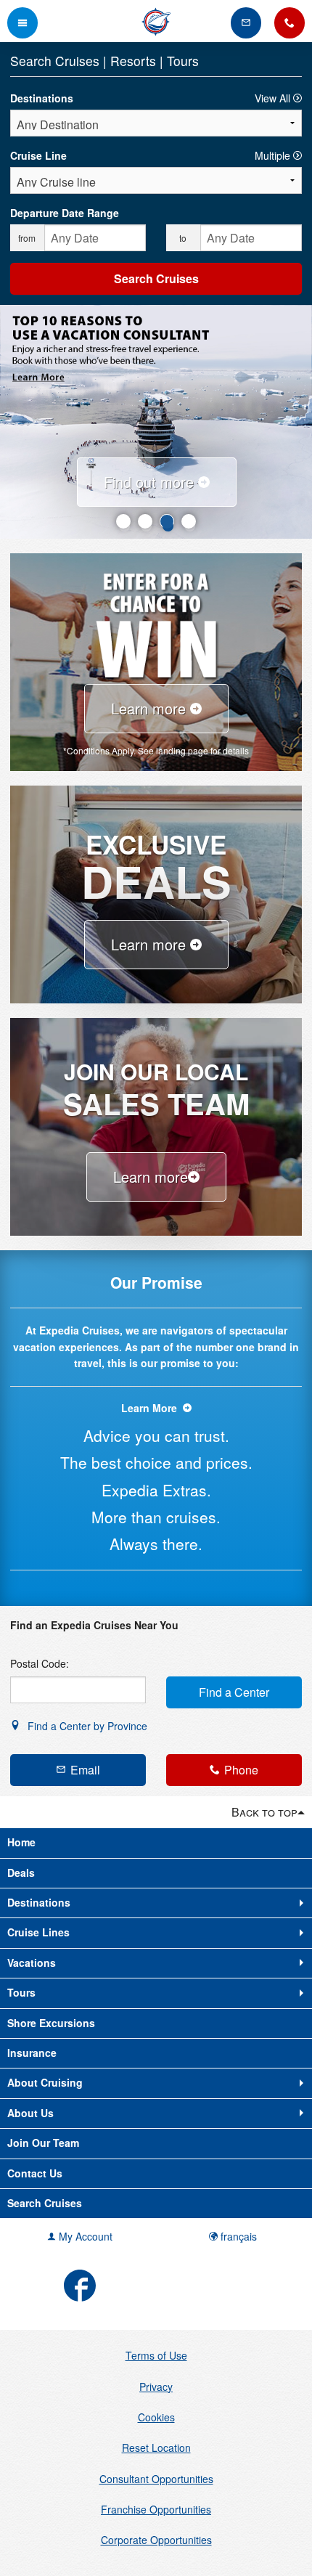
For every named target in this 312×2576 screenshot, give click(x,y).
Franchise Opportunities (156, 2509)
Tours (183, 61)
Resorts (135, 61)
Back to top (264, 1812)
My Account (84, 2236)
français (237, 2236)
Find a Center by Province (86, 1726)
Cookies (156, 2417)
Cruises (79, 61)
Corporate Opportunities (156, 2540)
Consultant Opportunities (156, 2479)
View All (274, 98)
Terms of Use (156, 2355)
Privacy (156, 2387)
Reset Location (156, 2447)
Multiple (274, 155)
